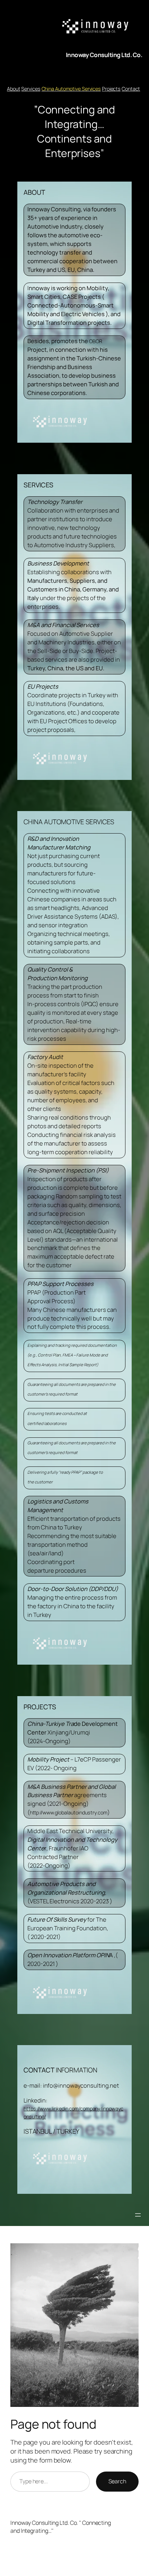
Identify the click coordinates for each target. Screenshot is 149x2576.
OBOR (96, 341)
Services (31, 89)
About (14, 89)
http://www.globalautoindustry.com (69, 1813)
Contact (131, 89)
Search (117, 2481)
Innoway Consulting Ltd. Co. (104, 55)
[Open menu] (138, 2215)
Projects (111, 89)
